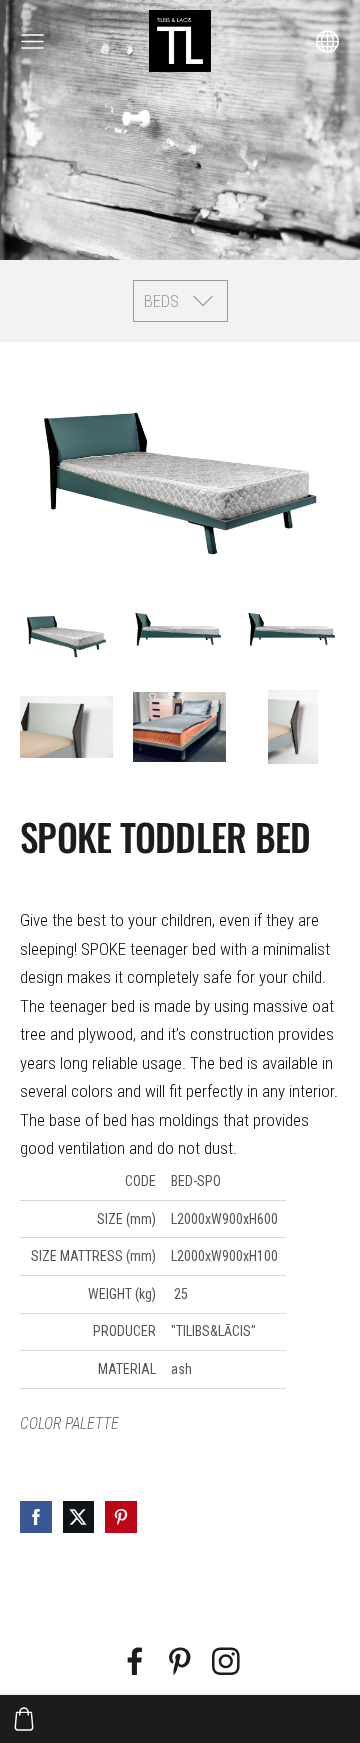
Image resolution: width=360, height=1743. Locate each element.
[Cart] (24, 1719)
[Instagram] (226, 1661)
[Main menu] (32, 41)
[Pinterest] (180, 1661)
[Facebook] (135, 1661)
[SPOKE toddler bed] (66, 632)
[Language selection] (327, 41)
